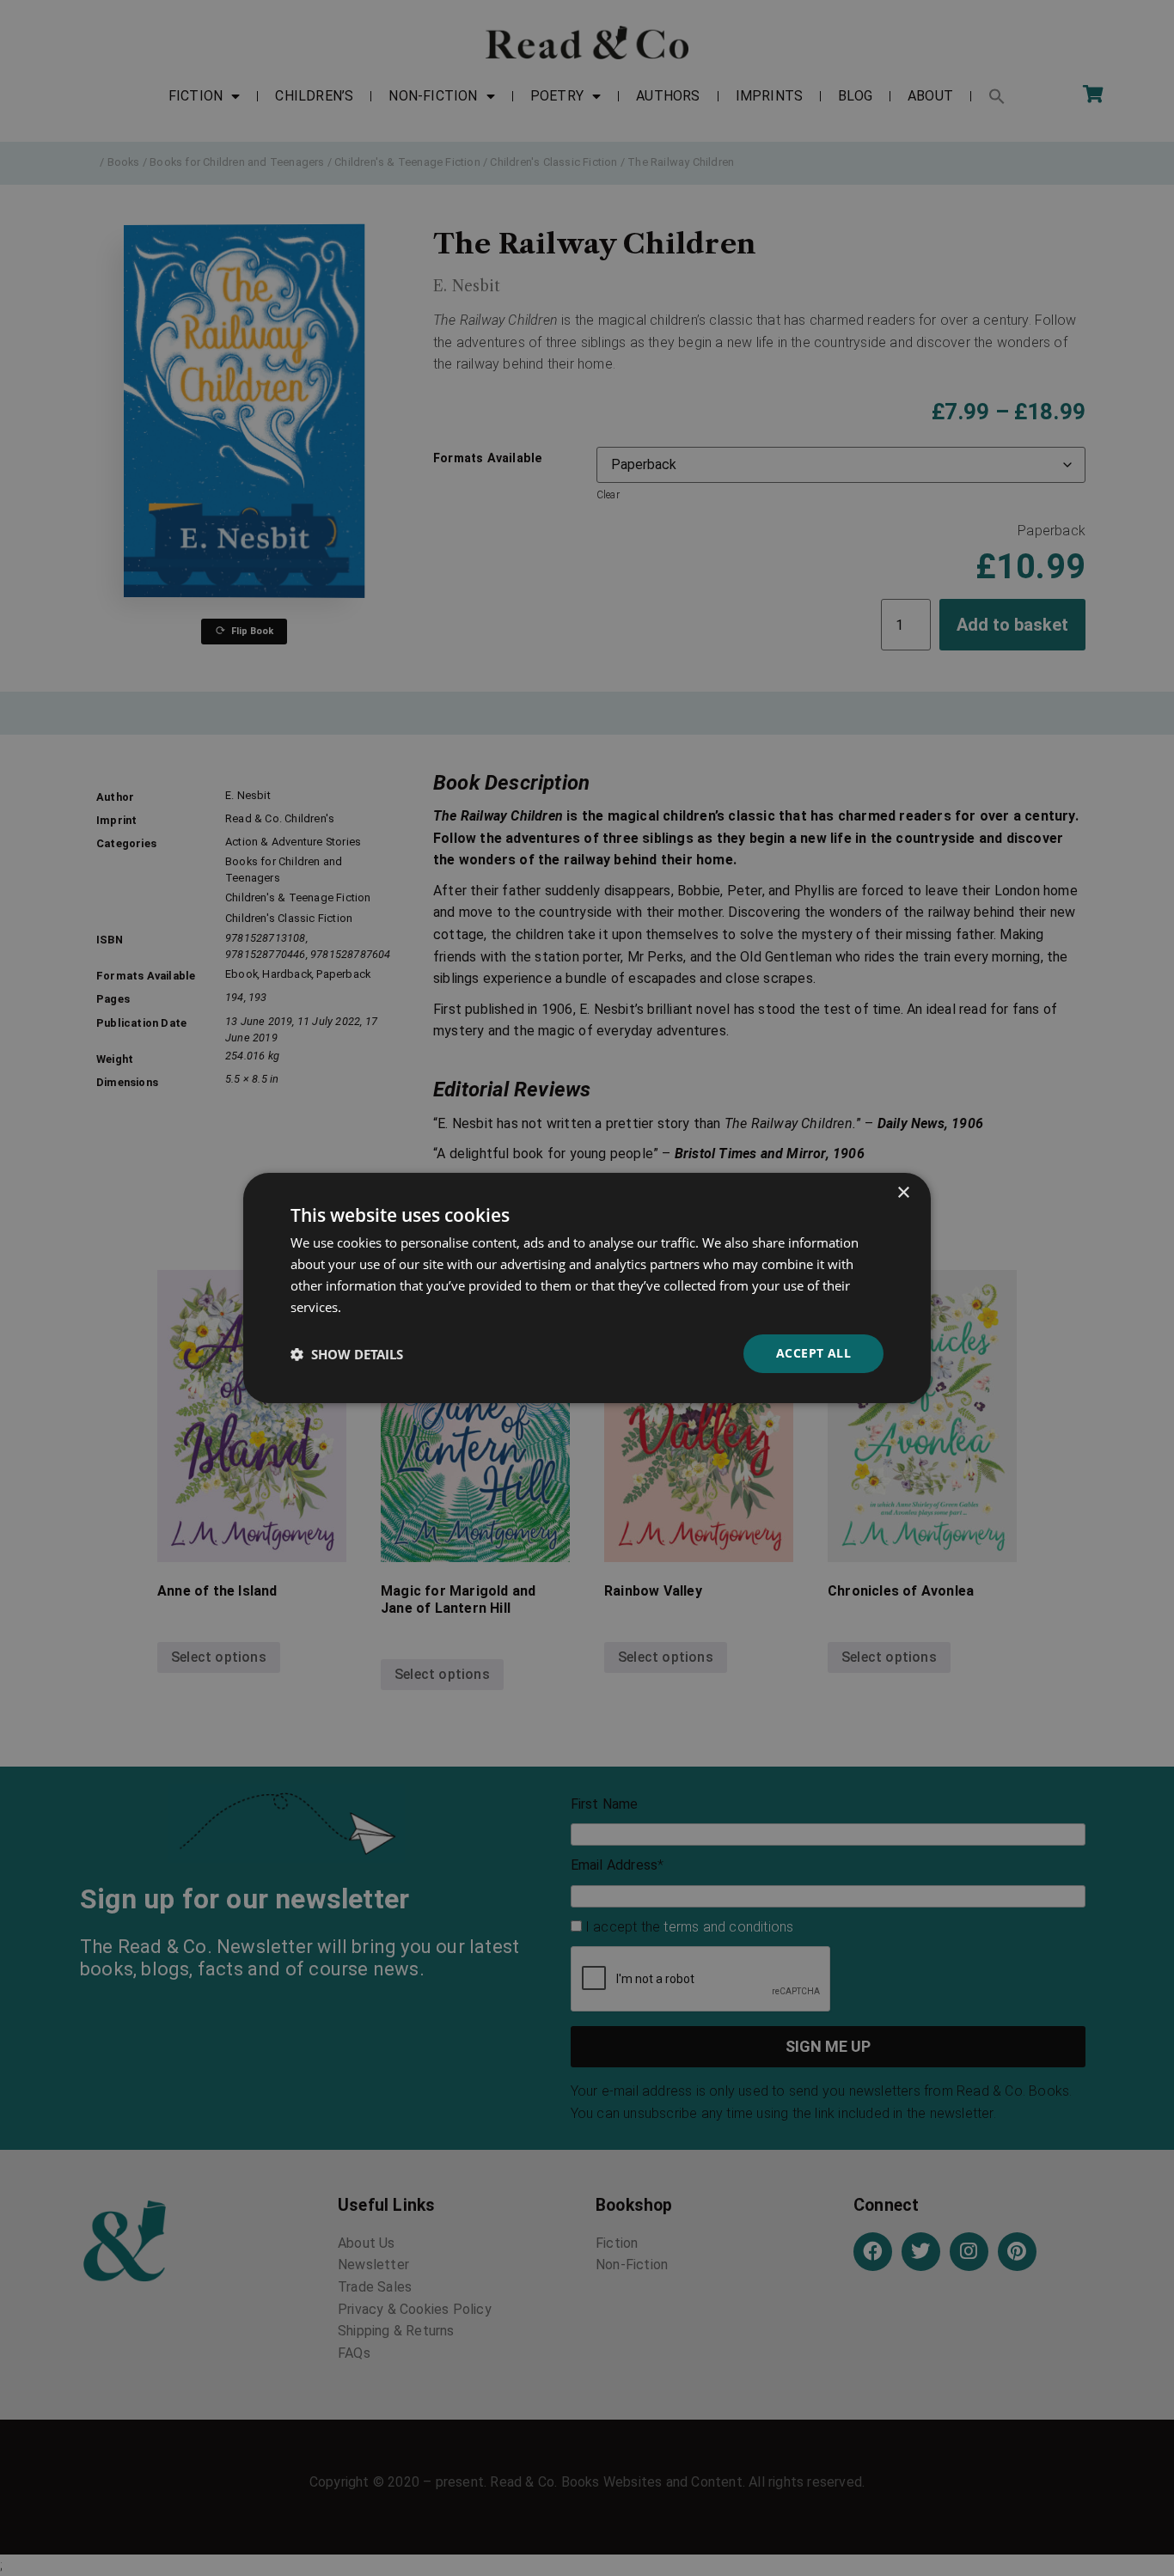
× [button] (903, 1193)
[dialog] (587, 1288)
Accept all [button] (813, 1353)
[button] (347, 1354)
